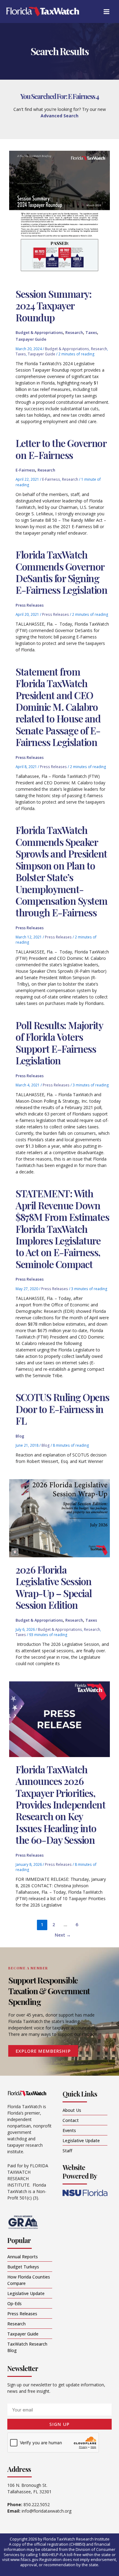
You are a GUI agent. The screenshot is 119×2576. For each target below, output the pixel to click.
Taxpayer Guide (31, 339)
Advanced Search (60, 116)
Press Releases (30, 605)
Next (63, 1935)
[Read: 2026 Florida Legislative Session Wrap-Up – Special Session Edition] (60, 1518)
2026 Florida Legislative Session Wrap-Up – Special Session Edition (54, 1587)
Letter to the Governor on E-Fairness (61, 449)
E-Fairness (25, 470)
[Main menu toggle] (106, 11)
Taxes (91, 332)
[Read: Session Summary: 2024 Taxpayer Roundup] (60, 216)
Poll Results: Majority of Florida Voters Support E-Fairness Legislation (59, 1043)
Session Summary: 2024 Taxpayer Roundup (53, 305)
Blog (20, 1436)
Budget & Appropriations (39, 332)
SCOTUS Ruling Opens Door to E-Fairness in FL (62, 1409)
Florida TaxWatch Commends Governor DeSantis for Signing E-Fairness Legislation (61, 572)
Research (74, 332)
